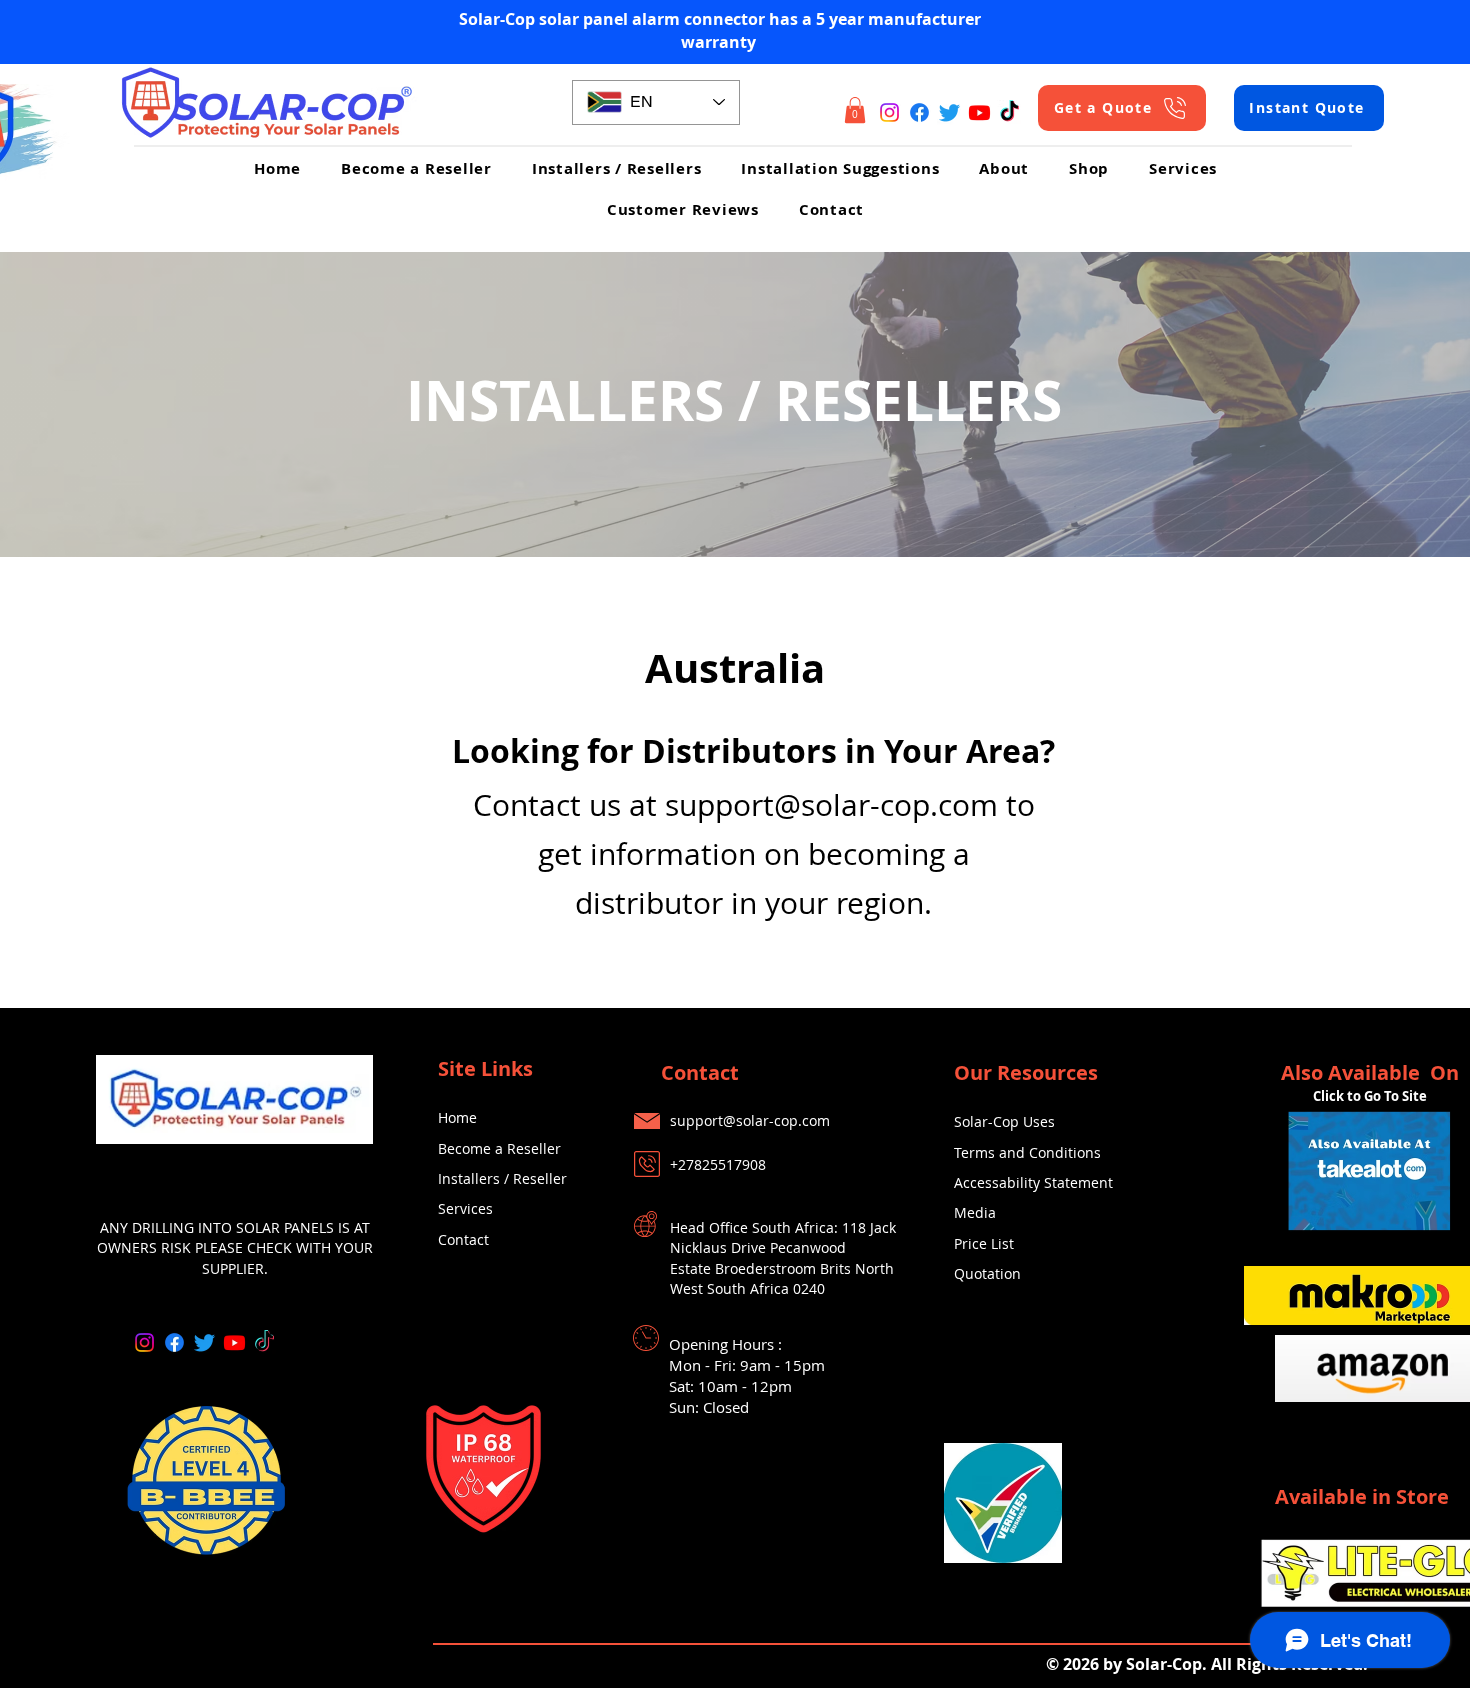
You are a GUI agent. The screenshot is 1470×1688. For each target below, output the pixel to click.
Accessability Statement (1033, 1182)
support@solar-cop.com (831, 805)
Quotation (987, 1273)
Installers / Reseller (502, 1178)
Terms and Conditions (1027, 1152)
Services (465, 1208)
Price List (984, 1243)
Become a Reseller (499, 1148)
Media (975, 1212)
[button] (855, 110)
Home (457, 1117)
